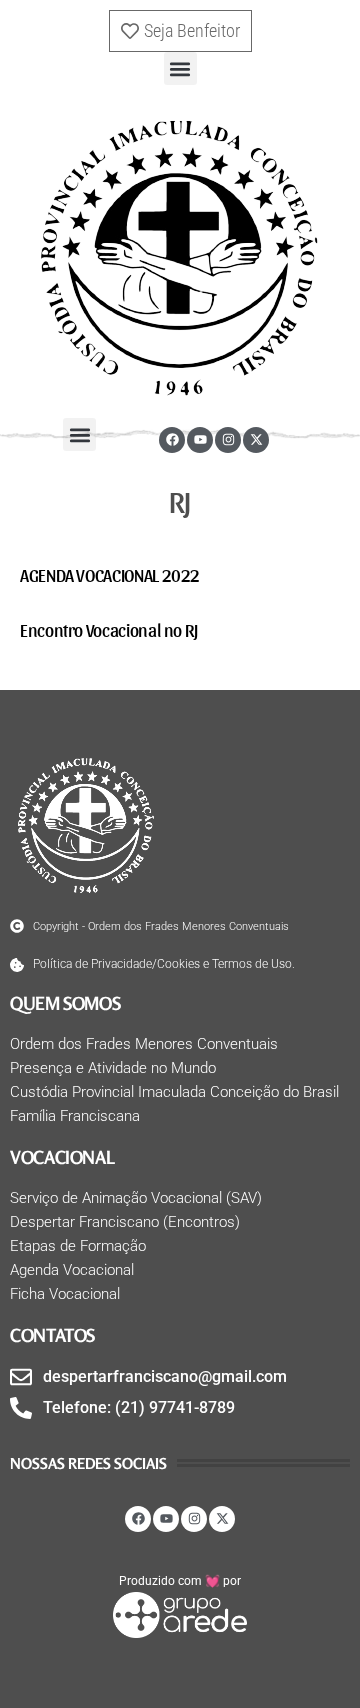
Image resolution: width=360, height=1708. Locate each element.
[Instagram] (228, 440)
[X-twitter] (256, 440)
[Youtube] (200, 440)
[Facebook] (172, 440)
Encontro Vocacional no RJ (109, 629)
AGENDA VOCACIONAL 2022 (110, 574)
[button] (180, 68)
